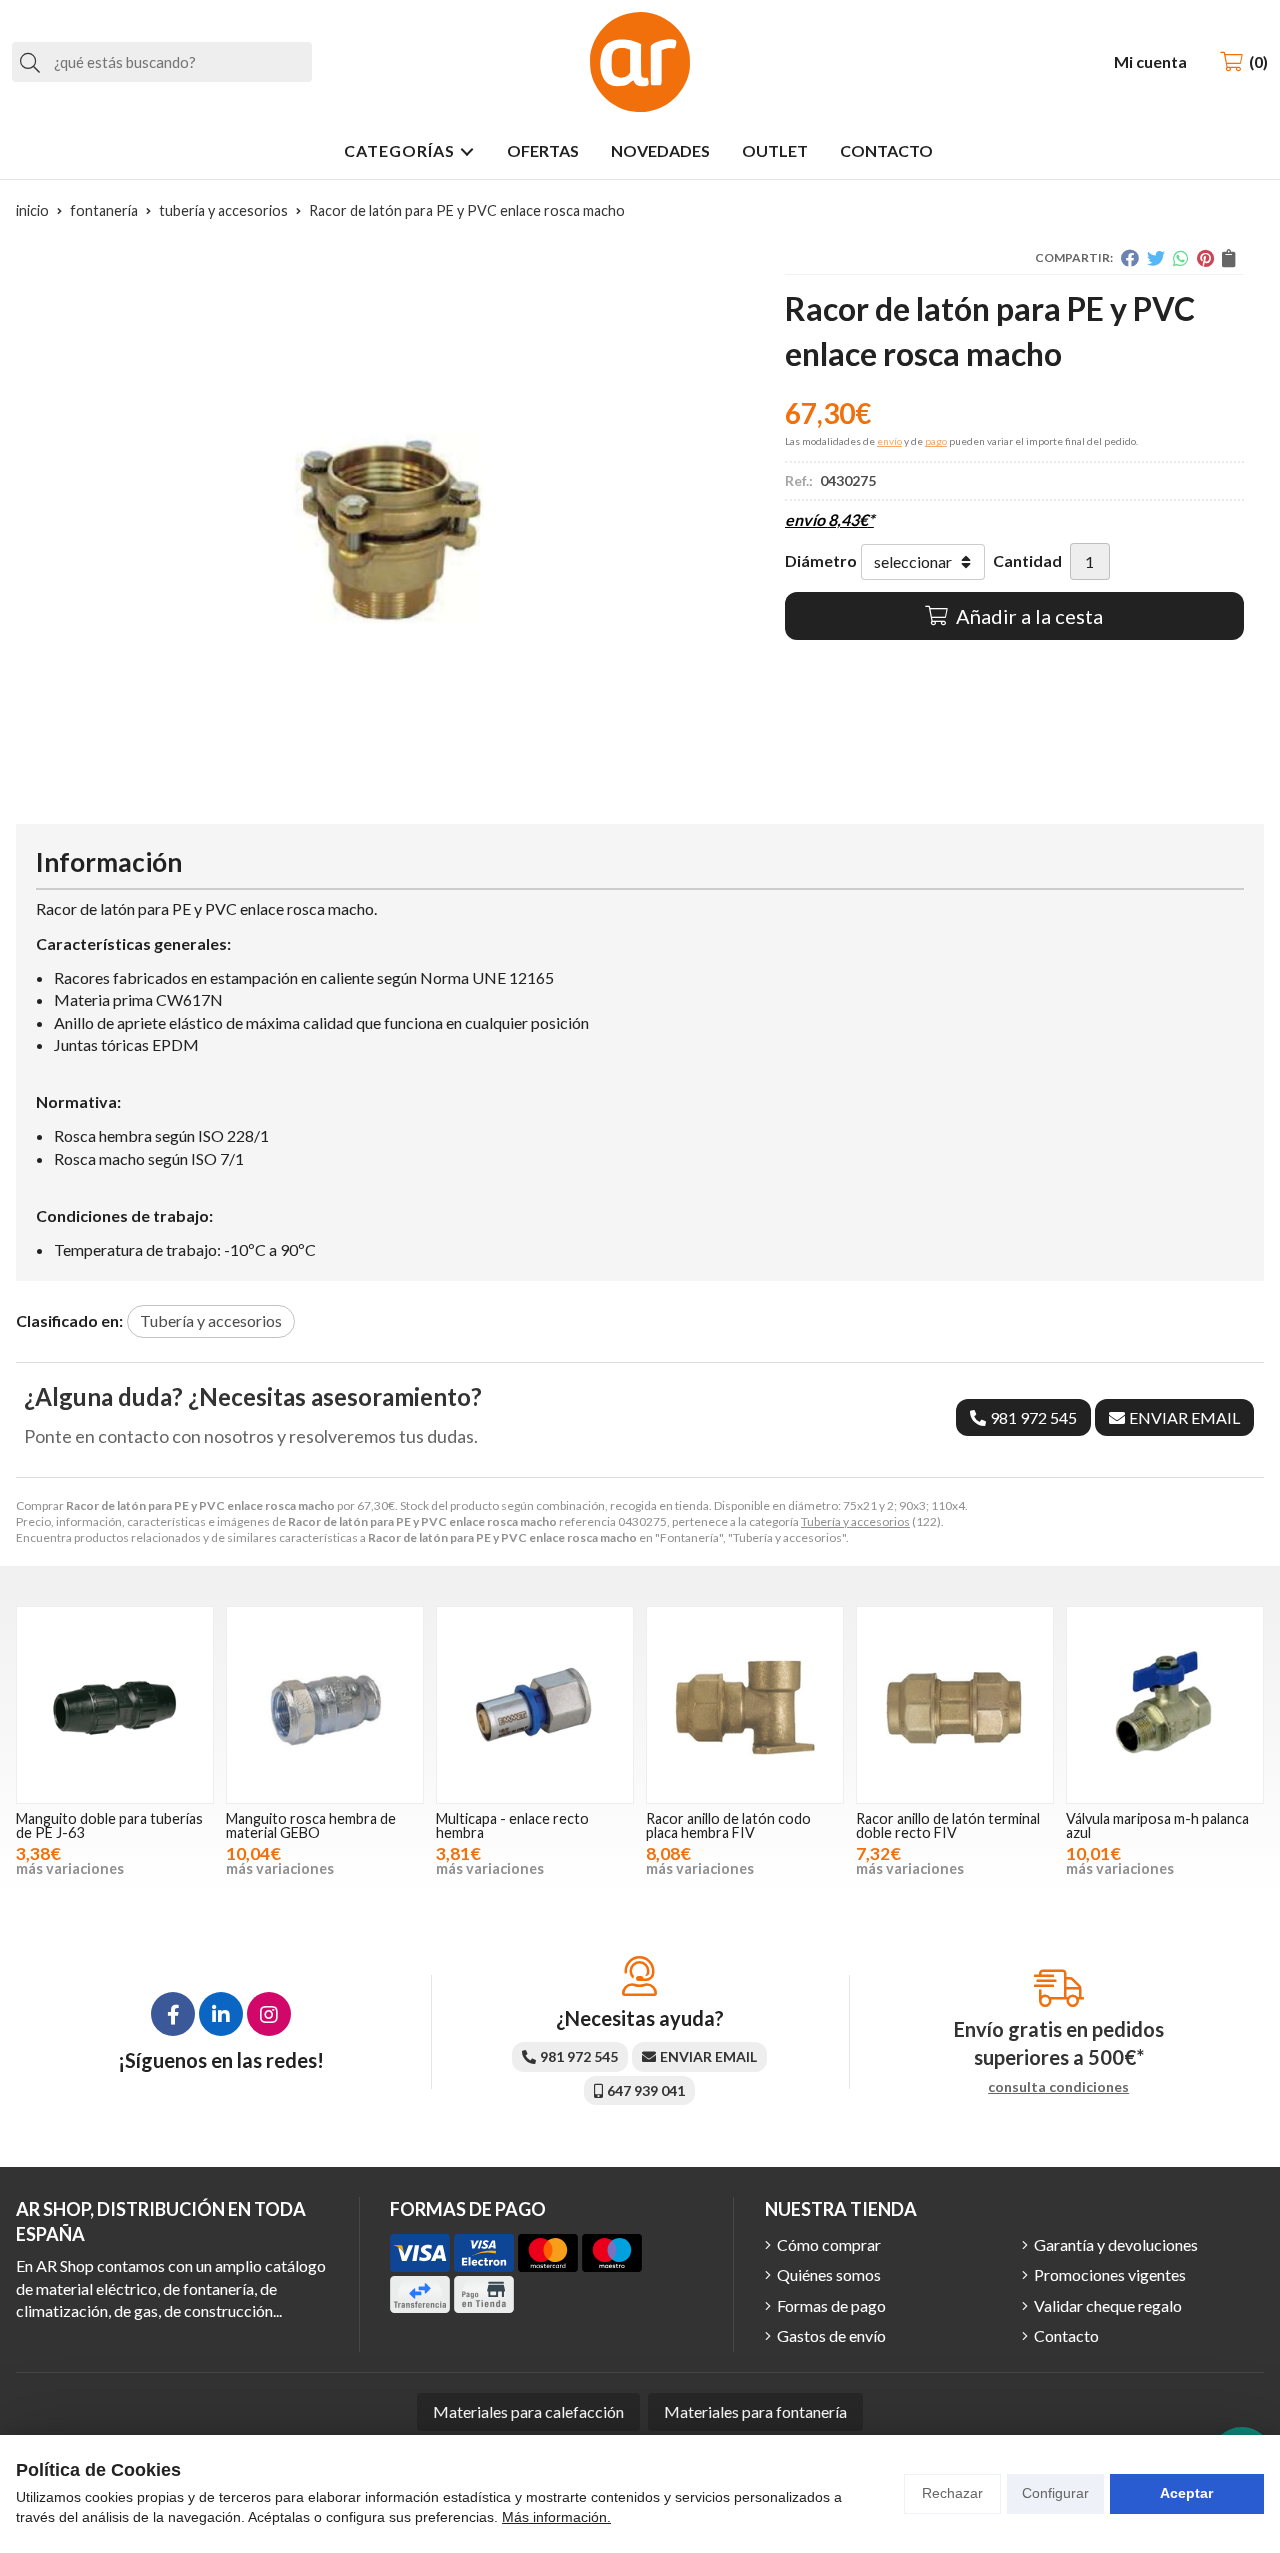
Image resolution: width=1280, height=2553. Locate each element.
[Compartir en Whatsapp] (1181, 258)
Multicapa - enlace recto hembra (512, 1825)
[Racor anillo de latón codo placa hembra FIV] (745, 1705)
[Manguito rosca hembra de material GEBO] (325, 1705)
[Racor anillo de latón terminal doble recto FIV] (955, 1705)
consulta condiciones (1058, 2087)
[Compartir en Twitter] (1156, 258)
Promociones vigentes (1110, 2274)
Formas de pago (831, 2305)
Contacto (1066, 2335)
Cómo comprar (829, 2244)
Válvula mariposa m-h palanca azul (1157, 1825)
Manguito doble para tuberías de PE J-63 (109, 1825)
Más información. (556, 2517)
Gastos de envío (831, 2335)
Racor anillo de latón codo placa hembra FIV (728, 1825)
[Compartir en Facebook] (1130, 258)
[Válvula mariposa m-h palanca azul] (1165, 1705)
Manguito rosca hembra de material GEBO (311, 1825)
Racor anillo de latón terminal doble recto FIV (948, 1825)
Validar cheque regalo (1108, 2305)
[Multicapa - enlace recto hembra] (535, 1705)
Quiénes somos (829, 2274)
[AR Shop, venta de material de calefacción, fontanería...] (640, 62)
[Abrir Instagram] (269, 2014)
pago (936, 441)
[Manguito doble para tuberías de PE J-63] (115, 1705)
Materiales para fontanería (755, 2411)
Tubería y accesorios (855, 1521)
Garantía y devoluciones (1116, 2244)
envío (889, 441)
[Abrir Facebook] (173, 2014)
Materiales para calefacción (528, 2411)
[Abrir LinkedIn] (221, 2014)
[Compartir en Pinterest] (1205, 258)
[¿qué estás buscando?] (162, 61)
